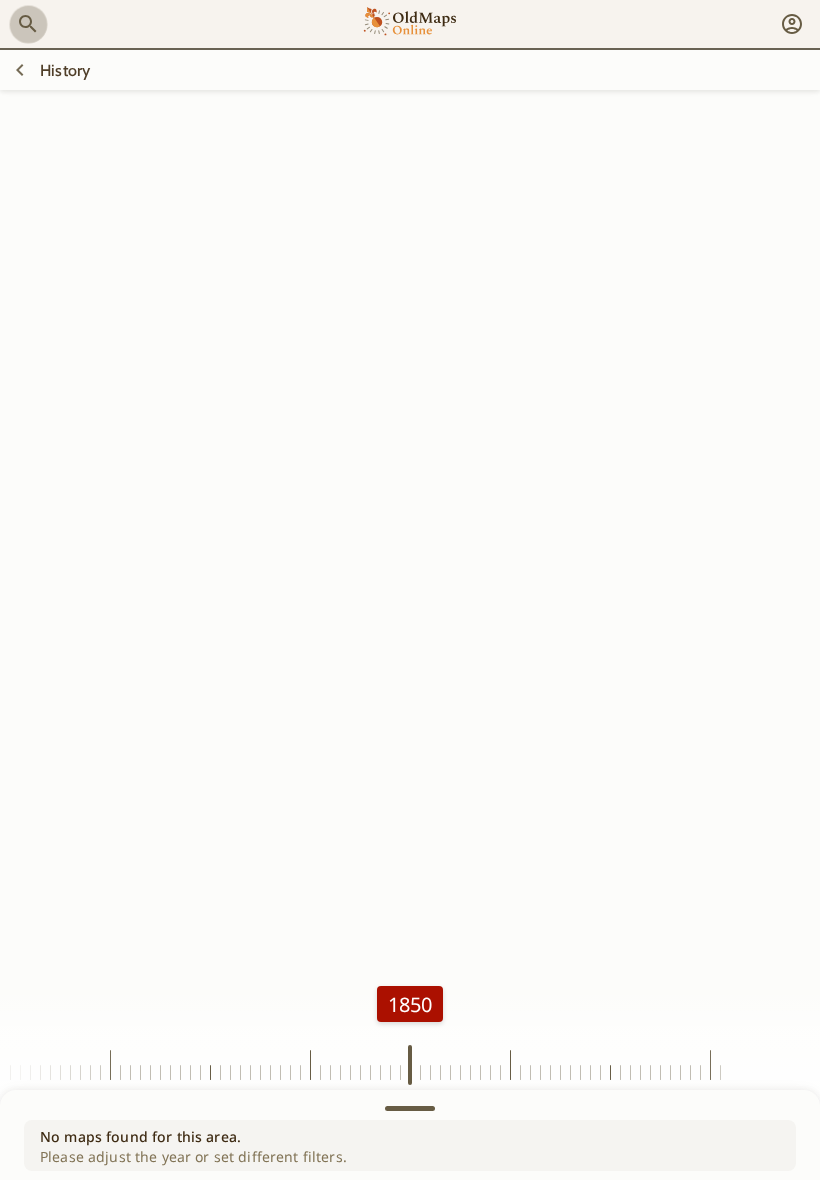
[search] (28, 24)
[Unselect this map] (20, 70)
